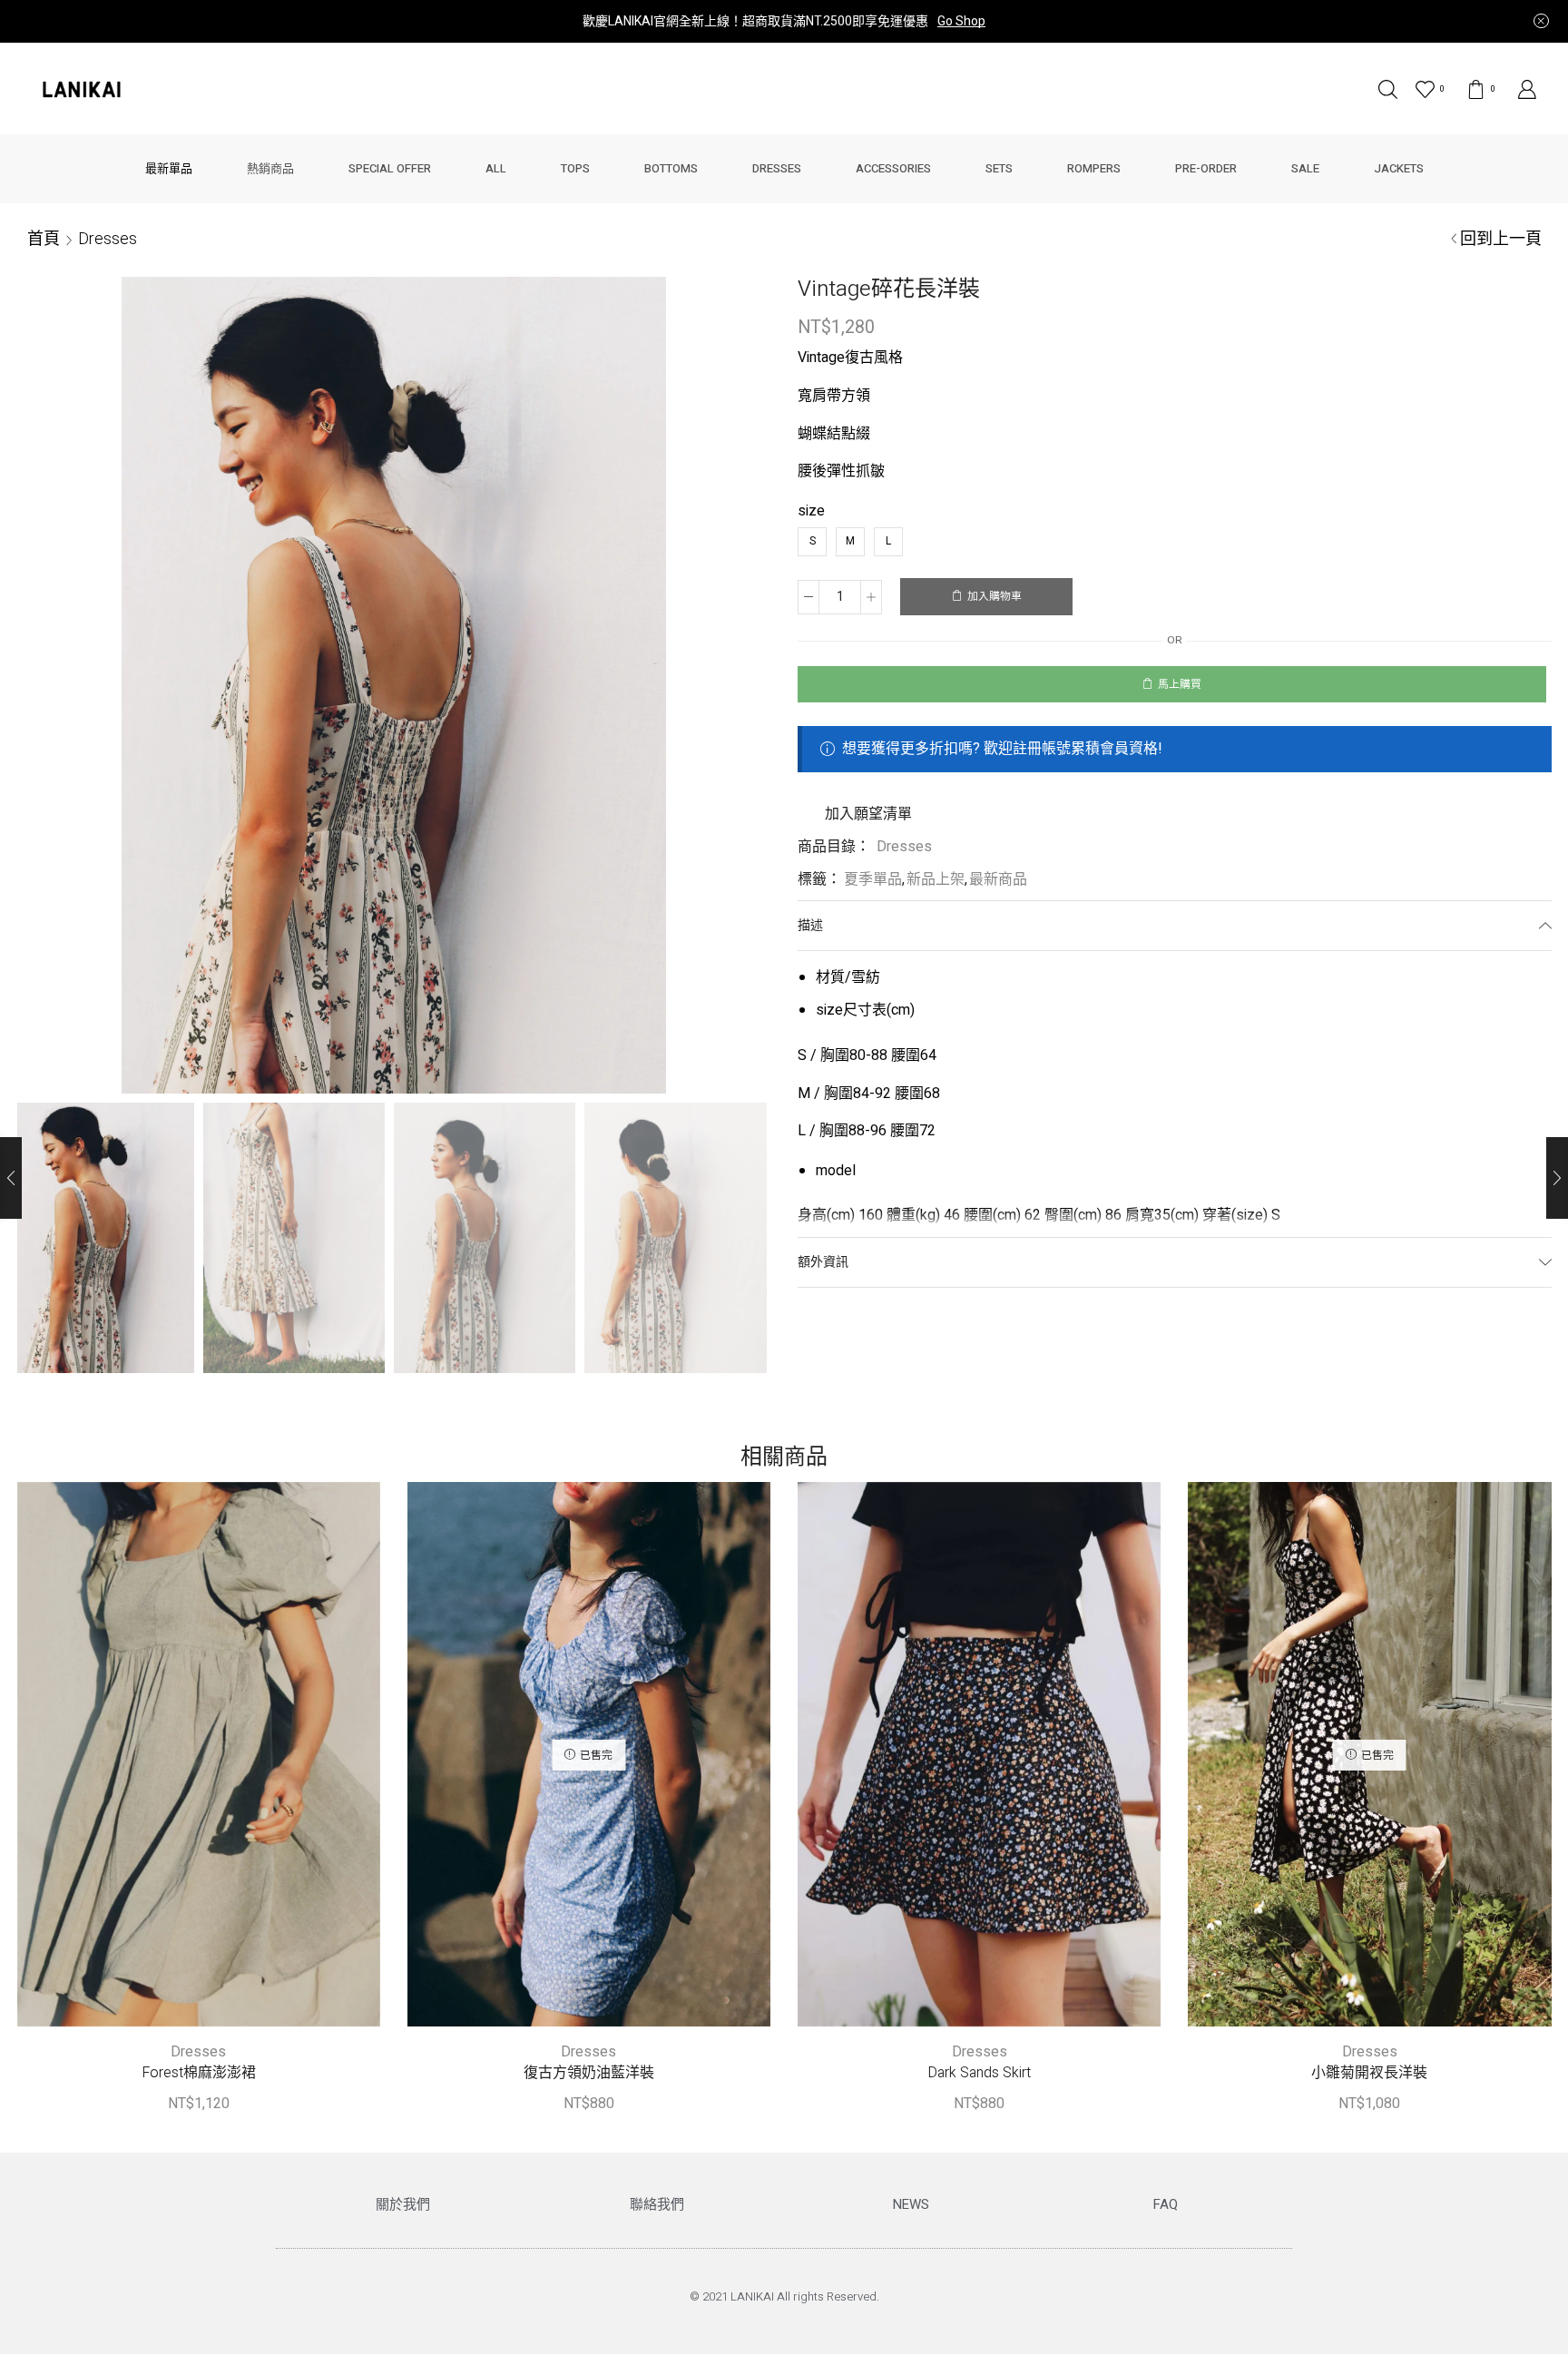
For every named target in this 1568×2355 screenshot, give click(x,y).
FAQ (1166, 2204)
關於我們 (403, 2204)
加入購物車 (995, 597)
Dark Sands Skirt (979, 2073)
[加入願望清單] (162, 1761)
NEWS (911, 2204)
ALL (496, 168)
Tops (575, 168)
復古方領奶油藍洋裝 (589, 2073)
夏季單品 (873, 879)
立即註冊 (933, 21)
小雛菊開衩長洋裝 (1369, 2073)
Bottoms (671, 168)
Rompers (1094, 168)
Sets (999, 168)
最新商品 (998, 879)
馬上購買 (1180, 685)
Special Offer (390, 168)
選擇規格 (199, 1761)
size (811, 511)
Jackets (1399, 168)
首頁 (44, 238)
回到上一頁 (1501, 238)
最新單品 (169, 168)
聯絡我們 (657, 2204)
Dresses (777, 168)
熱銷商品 (270, 168)
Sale (1305, 168)
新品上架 (936, 879)
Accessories (893, 168)
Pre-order (1206, 168)
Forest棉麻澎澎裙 (199, 2073)
